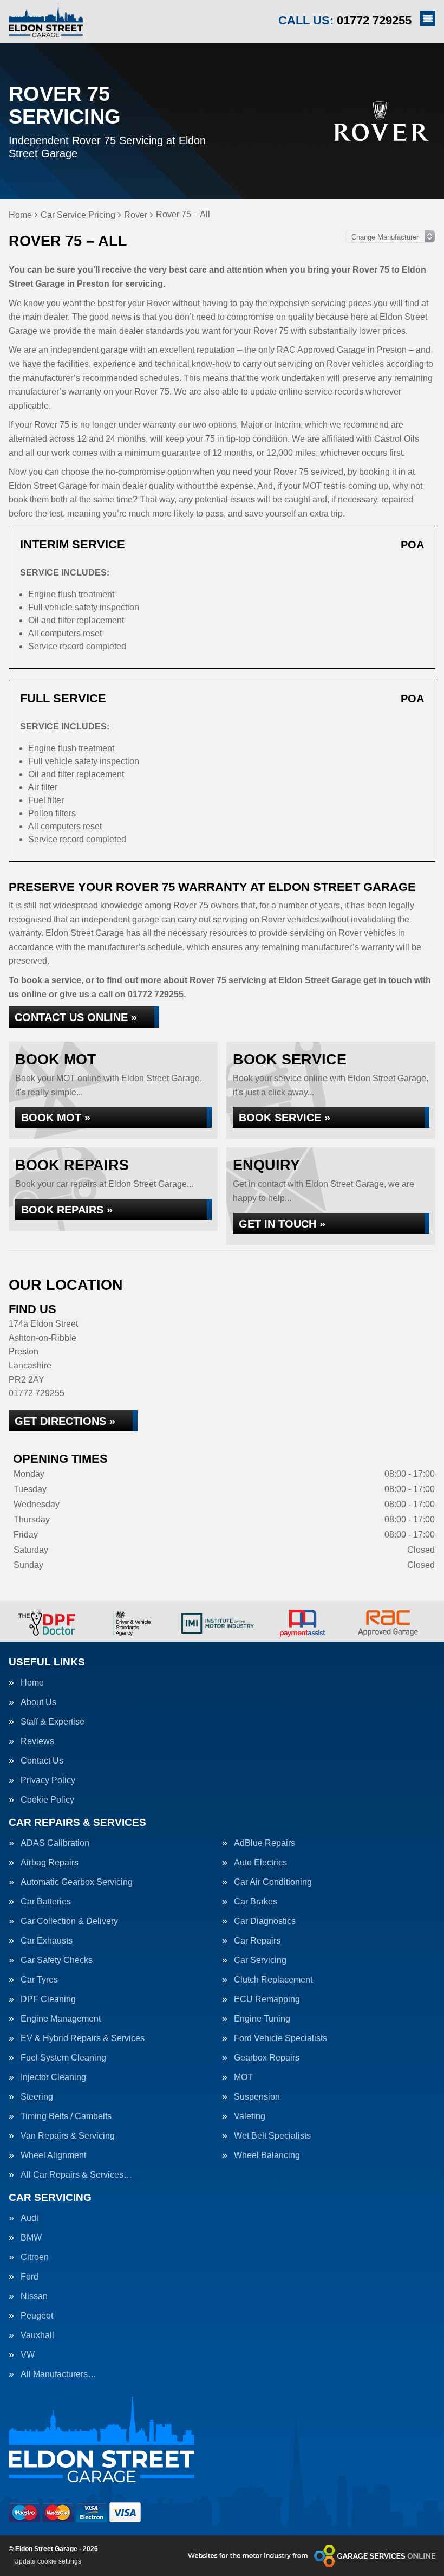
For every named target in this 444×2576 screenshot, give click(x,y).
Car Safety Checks (57, 1960)
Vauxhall (37, 2335)
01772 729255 (345, 20)
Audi (30, 2218)
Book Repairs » (67, 1210)
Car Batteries (46, 1902)
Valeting (250, 2116)
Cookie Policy (47, 1800)
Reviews (37, 1741)
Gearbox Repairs (267, 2058)
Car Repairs (257, 1941)
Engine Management (61, 2019)
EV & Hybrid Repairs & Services (83, 2038)
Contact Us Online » (76, 1017)
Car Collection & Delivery (69, 1921)
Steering (37, 2097)
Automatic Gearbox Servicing (77, 1882)
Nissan (34, 2296)
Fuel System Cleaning (63, 2058)
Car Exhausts (47, 1941)
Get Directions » (65, 1421)
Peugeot (37, 2316)
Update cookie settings (48, 2561)
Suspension (257, 2097)
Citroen (35, 2257)
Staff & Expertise (53, 1722)
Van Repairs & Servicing (68, 2136)
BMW (31, 2238)
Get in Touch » (282, 1224)
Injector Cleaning (53, 2077)
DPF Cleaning (48, 1999)
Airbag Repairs (50, 1863)
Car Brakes (256, 1902)
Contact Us (42, 1761)
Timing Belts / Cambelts (66, 2116)
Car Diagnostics (265, 1921)
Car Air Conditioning (273, 1882)
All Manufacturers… (58, 2374)
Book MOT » (56, 1118)
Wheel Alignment (53, 2155)
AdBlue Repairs (265, 1843)
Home (32, 1683)
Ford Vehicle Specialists (280, 2038)
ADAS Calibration (55, 1843)
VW (28, 2355)
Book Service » (285, 1118)
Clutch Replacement (273, 1980)
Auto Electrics (260, 1863)
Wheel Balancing (267, 2155)
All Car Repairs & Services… (76, 2175)
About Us (38, 1702)
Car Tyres (39, 1980)
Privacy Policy (48, 1780)
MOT (243, 2077)
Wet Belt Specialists (272, 2136)
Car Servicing (260, 1960)
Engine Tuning (262, 2019)
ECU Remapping (267, 1999)
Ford (30, 2277)
